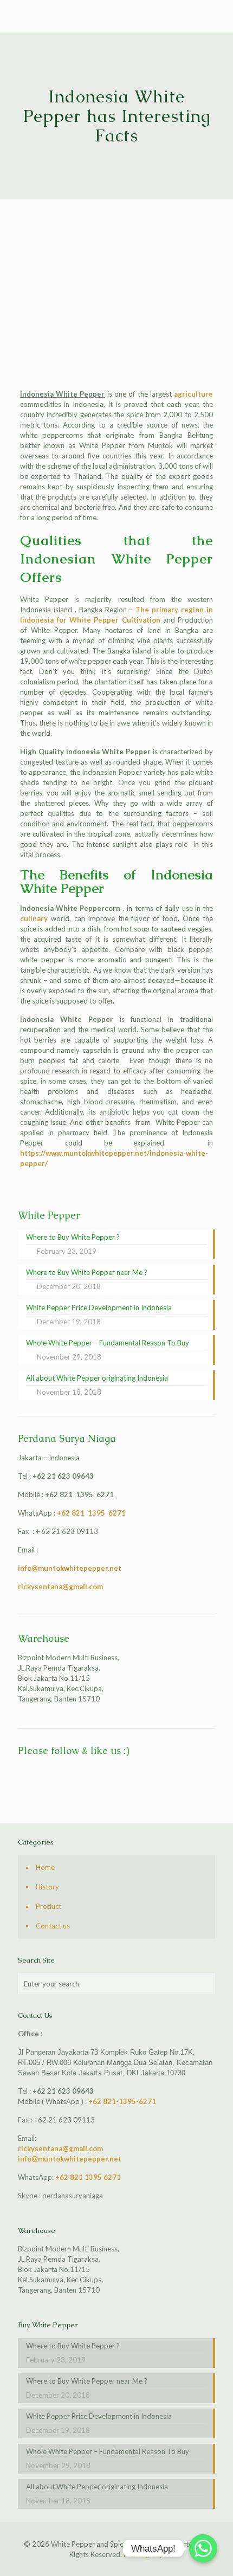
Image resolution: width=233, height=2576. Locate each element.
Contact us (53, 1926)
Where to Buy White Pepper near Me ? (87, 2381)
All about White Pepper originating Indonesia (97, 2487)
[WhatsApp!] (203, 2548)
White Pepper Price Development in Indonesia (99, 2416)
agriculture (193, 394)
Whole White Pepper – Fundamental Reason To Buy (108, 2451)
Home (45, 1867)
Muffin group (144, 2554)
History (47, 1887)
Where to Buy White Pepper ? (73, 2346)
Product (48, 1906)
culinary (34, 918)
